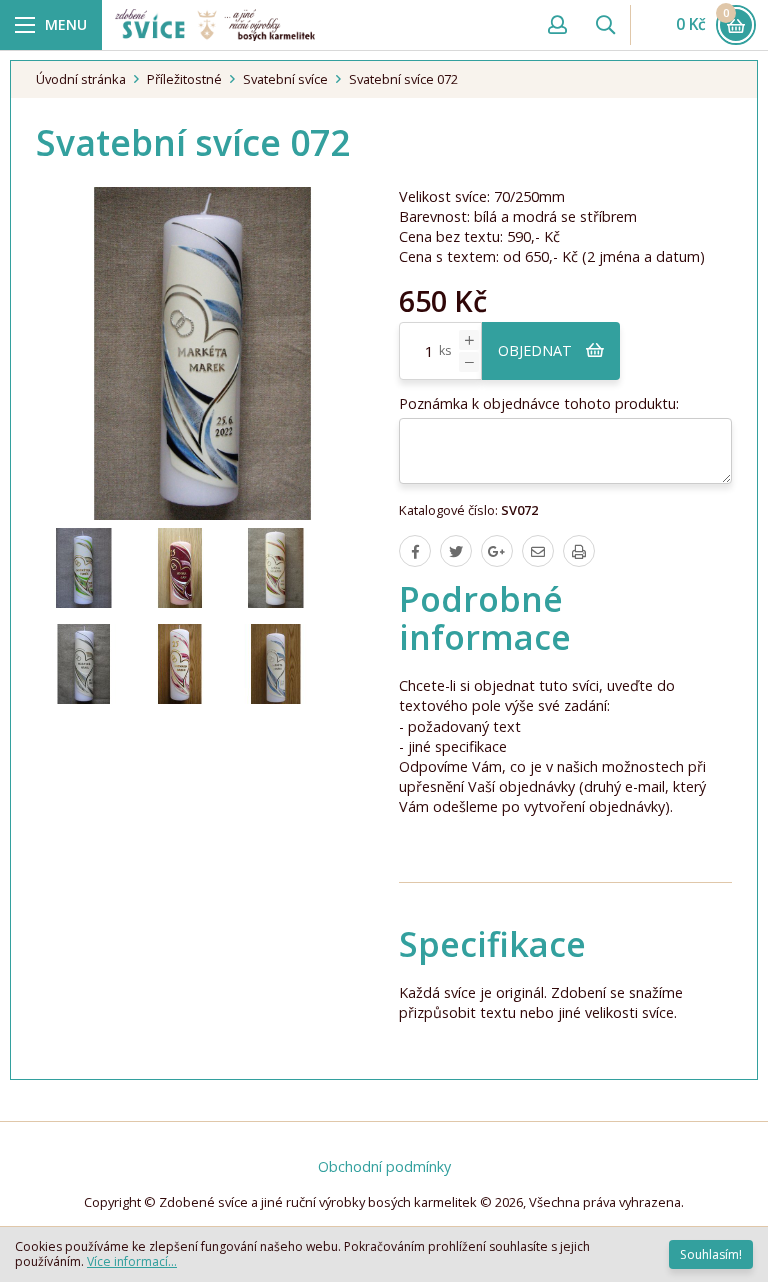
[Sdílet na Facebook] (415, 551)
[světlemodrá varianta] (276, 664)
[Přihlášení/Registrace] (557, 25)
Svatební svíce (285, 79)
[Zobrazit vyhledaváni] (605, 25)
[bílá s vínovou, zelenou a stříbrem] (276, 568)
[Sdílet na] (497, 551)
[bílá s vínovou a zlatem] (180, 664)
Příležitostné (184, 79)
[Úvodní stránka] (319, 24)
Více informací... (132, 1261)
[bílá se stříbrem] (84, 664)
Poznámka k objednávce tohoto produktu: (539, 403)
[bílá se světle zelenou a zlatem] (84, 568)
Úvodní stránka (81, 79)
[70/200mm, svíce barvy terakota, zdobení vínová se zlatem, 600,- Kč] (180, 568)
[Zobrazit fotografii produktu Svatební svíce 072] (202, 353)
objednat (537, 350)
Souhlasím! (711, 1254)
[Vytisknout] (579, 551)
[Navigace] (51, 25)
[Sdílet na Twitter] (456, 551)
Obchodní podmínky (384, 1166)
